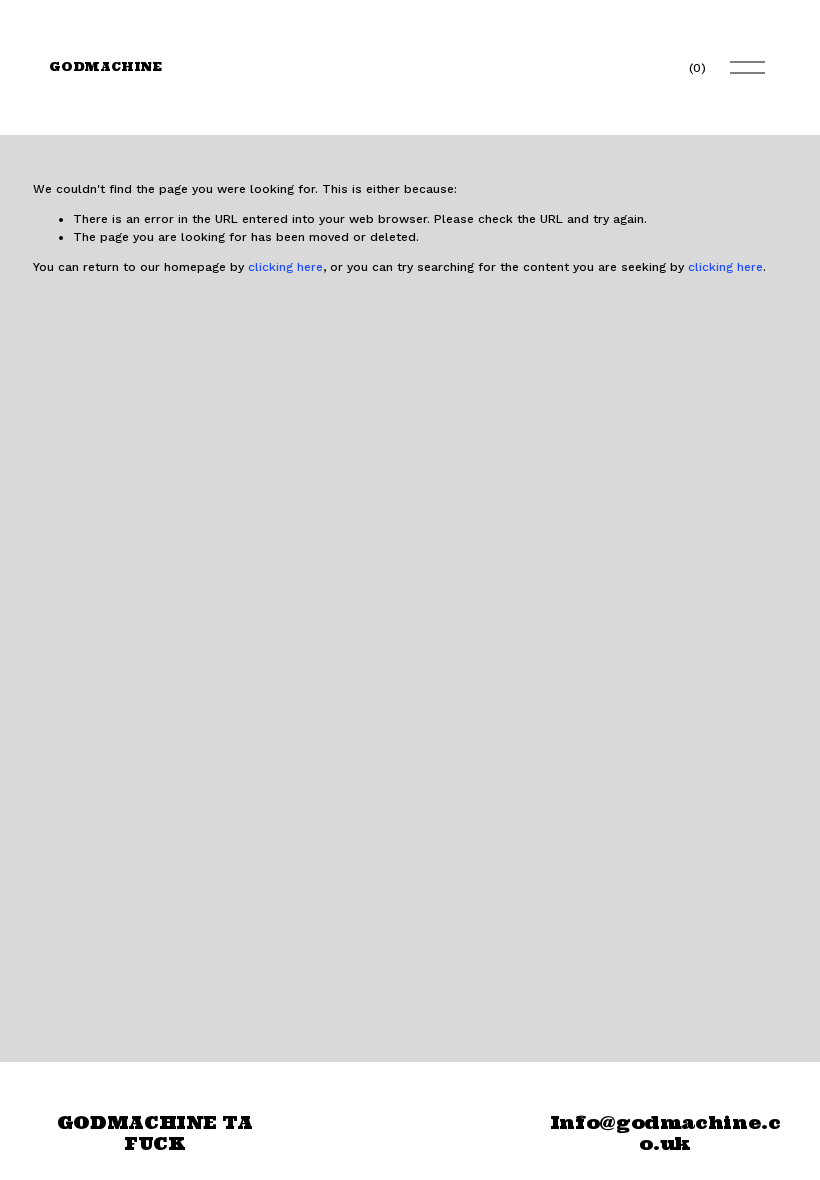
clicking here (285, 267)
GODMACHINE (105, 66)
